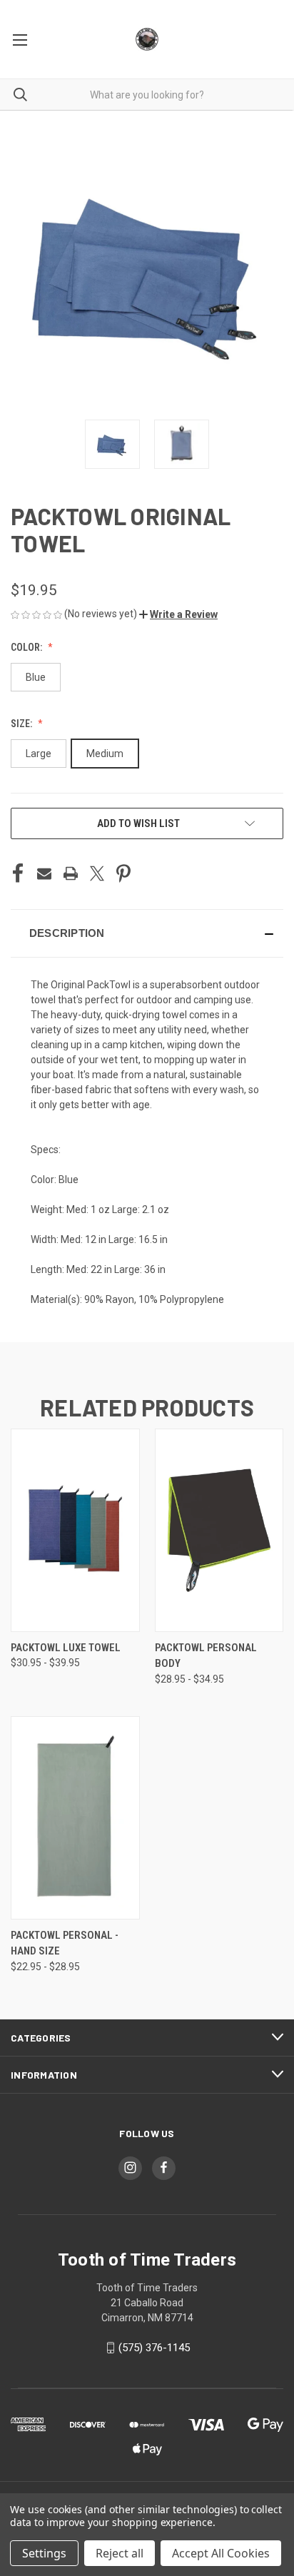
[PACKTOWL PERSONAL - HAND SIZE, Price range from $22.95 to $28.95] (75, 1818)
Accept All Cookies (221, 2553)
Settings (44, 2553)
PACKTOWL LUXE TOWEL (66, 1648)
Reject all (120, 2553)
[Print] (71, 873)
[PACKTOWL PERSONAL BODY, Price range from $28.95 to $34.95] (219, 1530)
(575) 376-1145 (154, 2348)
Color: (27, 647)
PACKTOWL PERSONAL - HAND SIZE (65, 1943)
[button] (178, 614)
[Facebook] (18, 873)
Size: (22, 724)
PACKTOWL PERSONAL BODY (206, 1656)
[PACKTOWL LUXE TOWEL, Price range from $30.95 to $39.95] (75, 1530)
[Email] (44, 873)
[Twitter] (97, 873)
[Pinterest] (123, 873)
